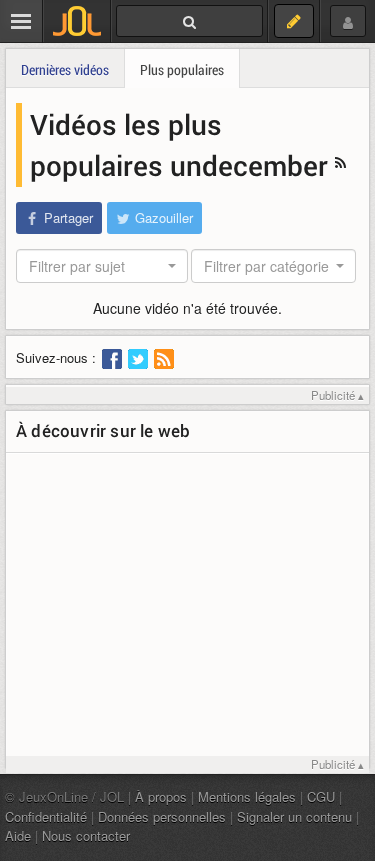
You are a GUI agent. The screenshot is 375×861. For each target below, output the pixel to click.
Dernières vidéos (65, 69)
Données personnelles (162, 816)
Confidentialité (46, 816)
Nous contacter (86, 835)
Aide (18, 835)
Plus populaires (182, 69)
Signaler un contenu (294, 816)
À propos (161, 796)
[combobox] (102, 266)
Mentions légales (247, 796)
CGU (321, 796)
